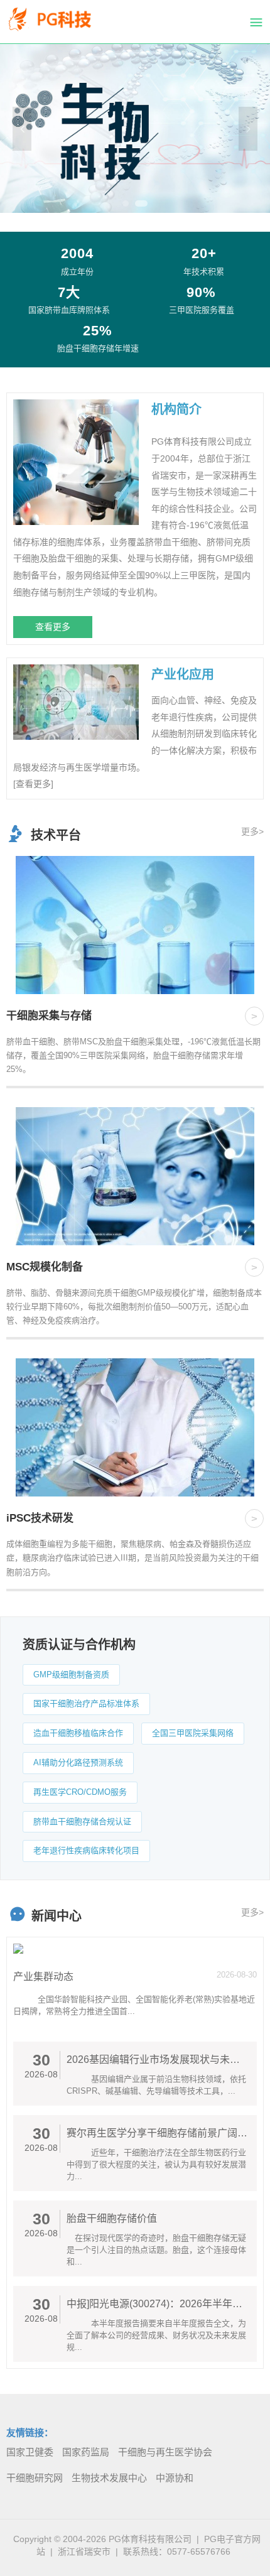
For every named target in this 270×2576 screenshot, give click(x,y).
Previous (22, 129)
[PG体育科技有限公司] (60, 22)
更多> (252, 831)
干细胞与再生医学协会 (165, 2452)
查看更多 (53, 627)
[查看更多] (33, 784)
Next (248, 129)
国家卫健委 (30, 2452)
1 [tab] (126, 203)
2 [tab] (141, 203)
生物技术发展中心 (109, 2478)
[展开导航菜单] (256, 22)
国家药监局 (86, 2452)
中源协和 (175, 2478)
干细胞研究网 (35, 2478)
